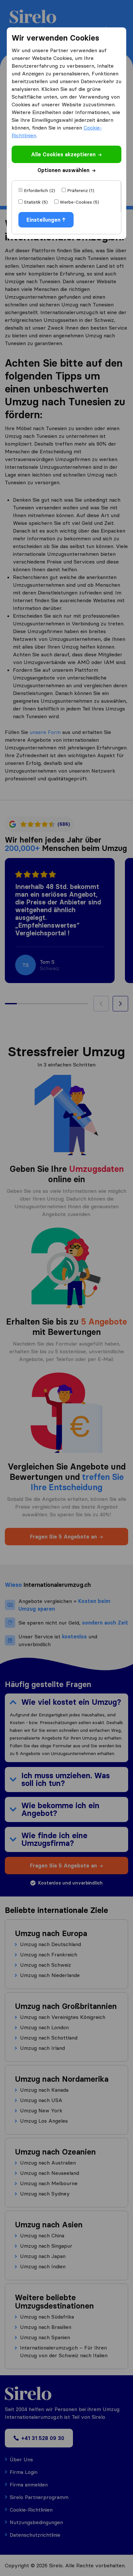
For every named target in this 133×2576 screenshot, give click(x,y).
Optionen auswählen (63, 170)
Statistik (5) (36, 202)
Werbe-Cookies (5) (79, 202)
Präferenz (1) (81, 190)
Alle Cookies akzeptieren (63, 154)
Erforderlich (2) (40, 190)
